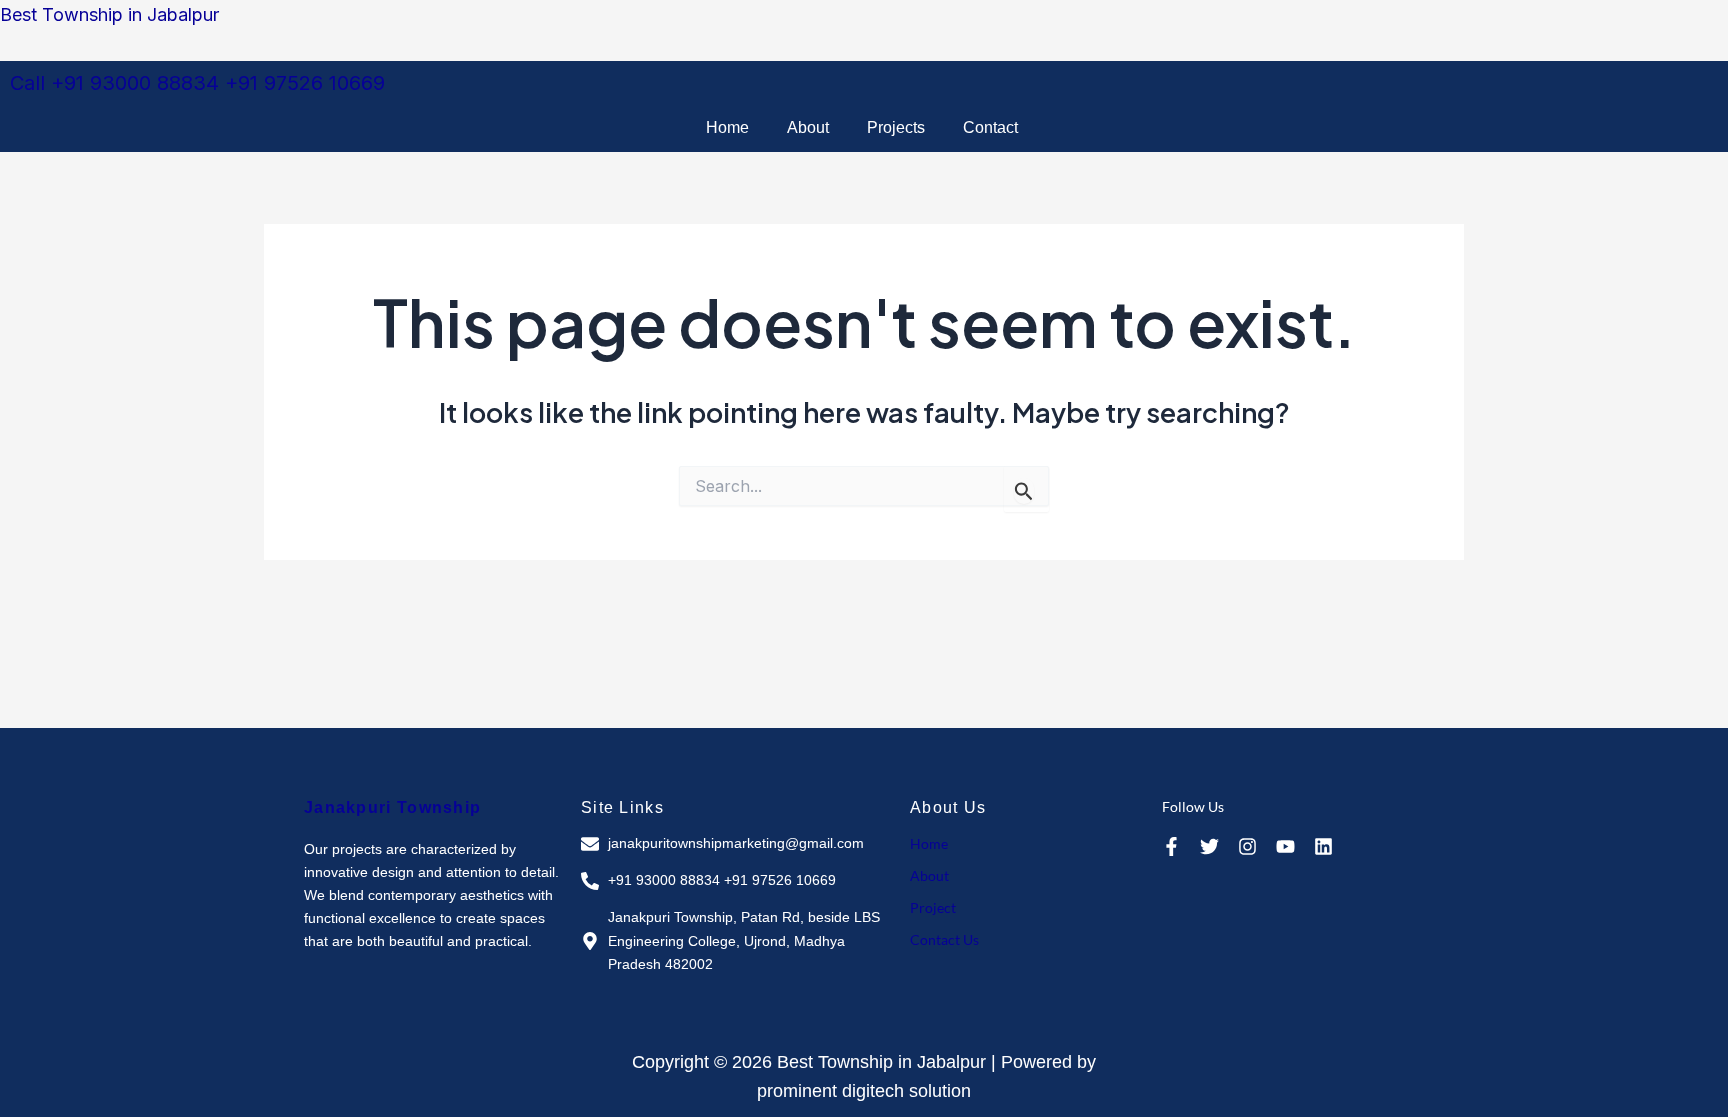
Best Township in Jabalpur (109, 14)
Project (933, 907)
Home (727, 127)
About (808, 127)
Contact (990, 127)
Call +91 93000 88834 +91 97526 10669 (197, 83)
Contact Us (944, 939)
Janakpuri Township (392, 807)
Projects (896, 127)
